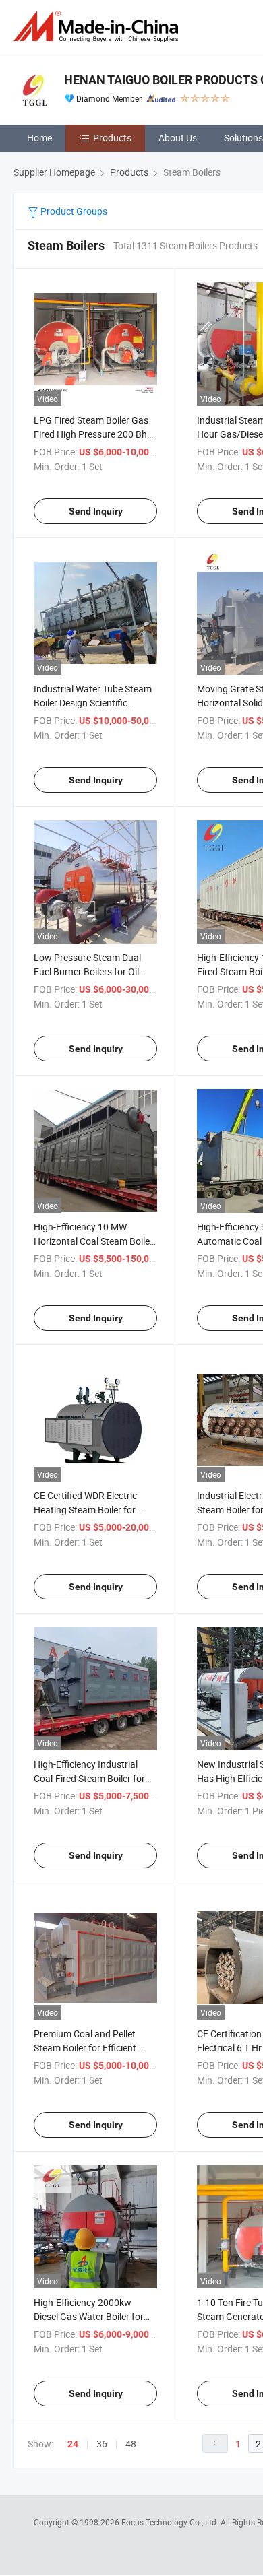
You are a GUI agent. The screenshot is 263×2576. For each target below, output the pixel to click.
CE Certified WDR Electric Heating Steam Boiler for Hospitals (85, 1510)
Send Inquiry (96, 511)
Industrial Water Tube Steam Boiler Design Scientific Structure (93, 703)
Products (112, 138)
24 (73, 2444)
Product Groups (73, 211)
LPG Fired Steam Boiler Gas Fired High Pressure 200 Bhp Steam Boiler (93, 434)
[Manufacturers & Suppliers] (98, 27)
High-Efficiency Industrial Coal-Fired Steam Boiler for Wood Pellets (89, 1778)
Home (39, 138)
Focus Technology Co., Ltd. (171, 2522)
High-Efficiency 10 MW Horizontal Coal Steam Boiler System (93, 1241)
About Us (178, 138)
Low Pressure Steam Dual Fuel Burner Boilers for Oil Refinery (87, 971)
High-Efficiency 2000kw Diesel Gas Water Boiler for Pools (89, 2316)
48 (131, 2444)
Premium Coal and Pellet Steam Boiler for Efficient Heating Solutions (85, 2048)
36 (102, 2444)
